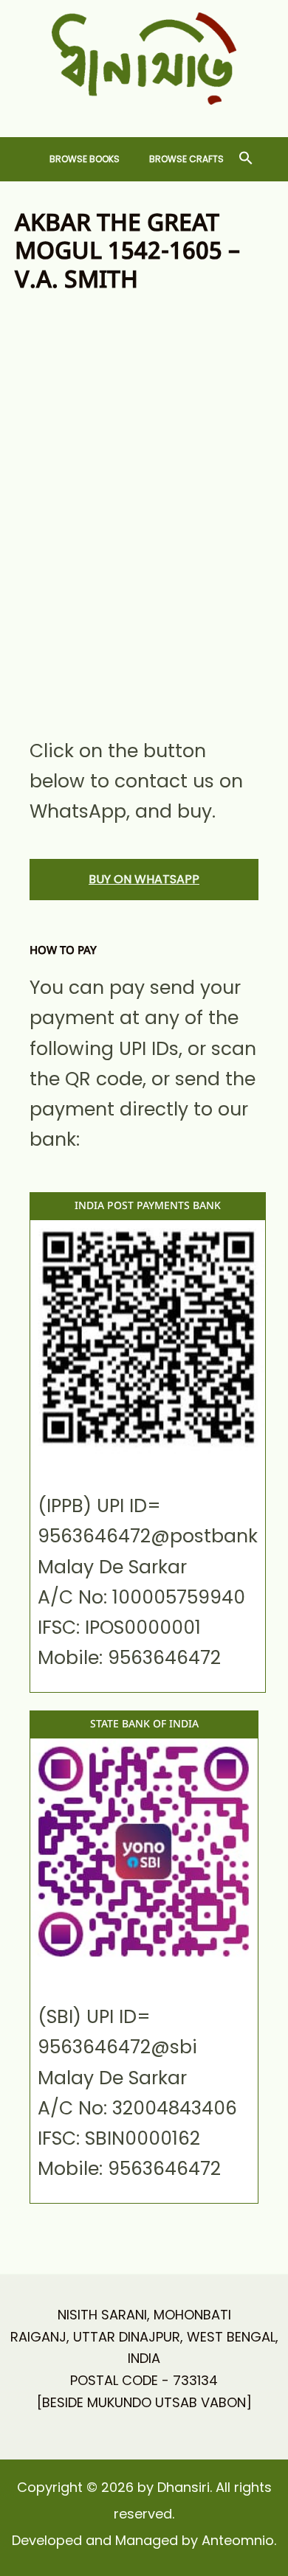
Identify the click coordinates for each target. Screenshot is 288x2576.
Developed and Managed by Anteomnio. (144, 2540)
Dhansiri (144, 116)
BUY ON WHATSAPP (144, 879)
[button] (246, 159)
